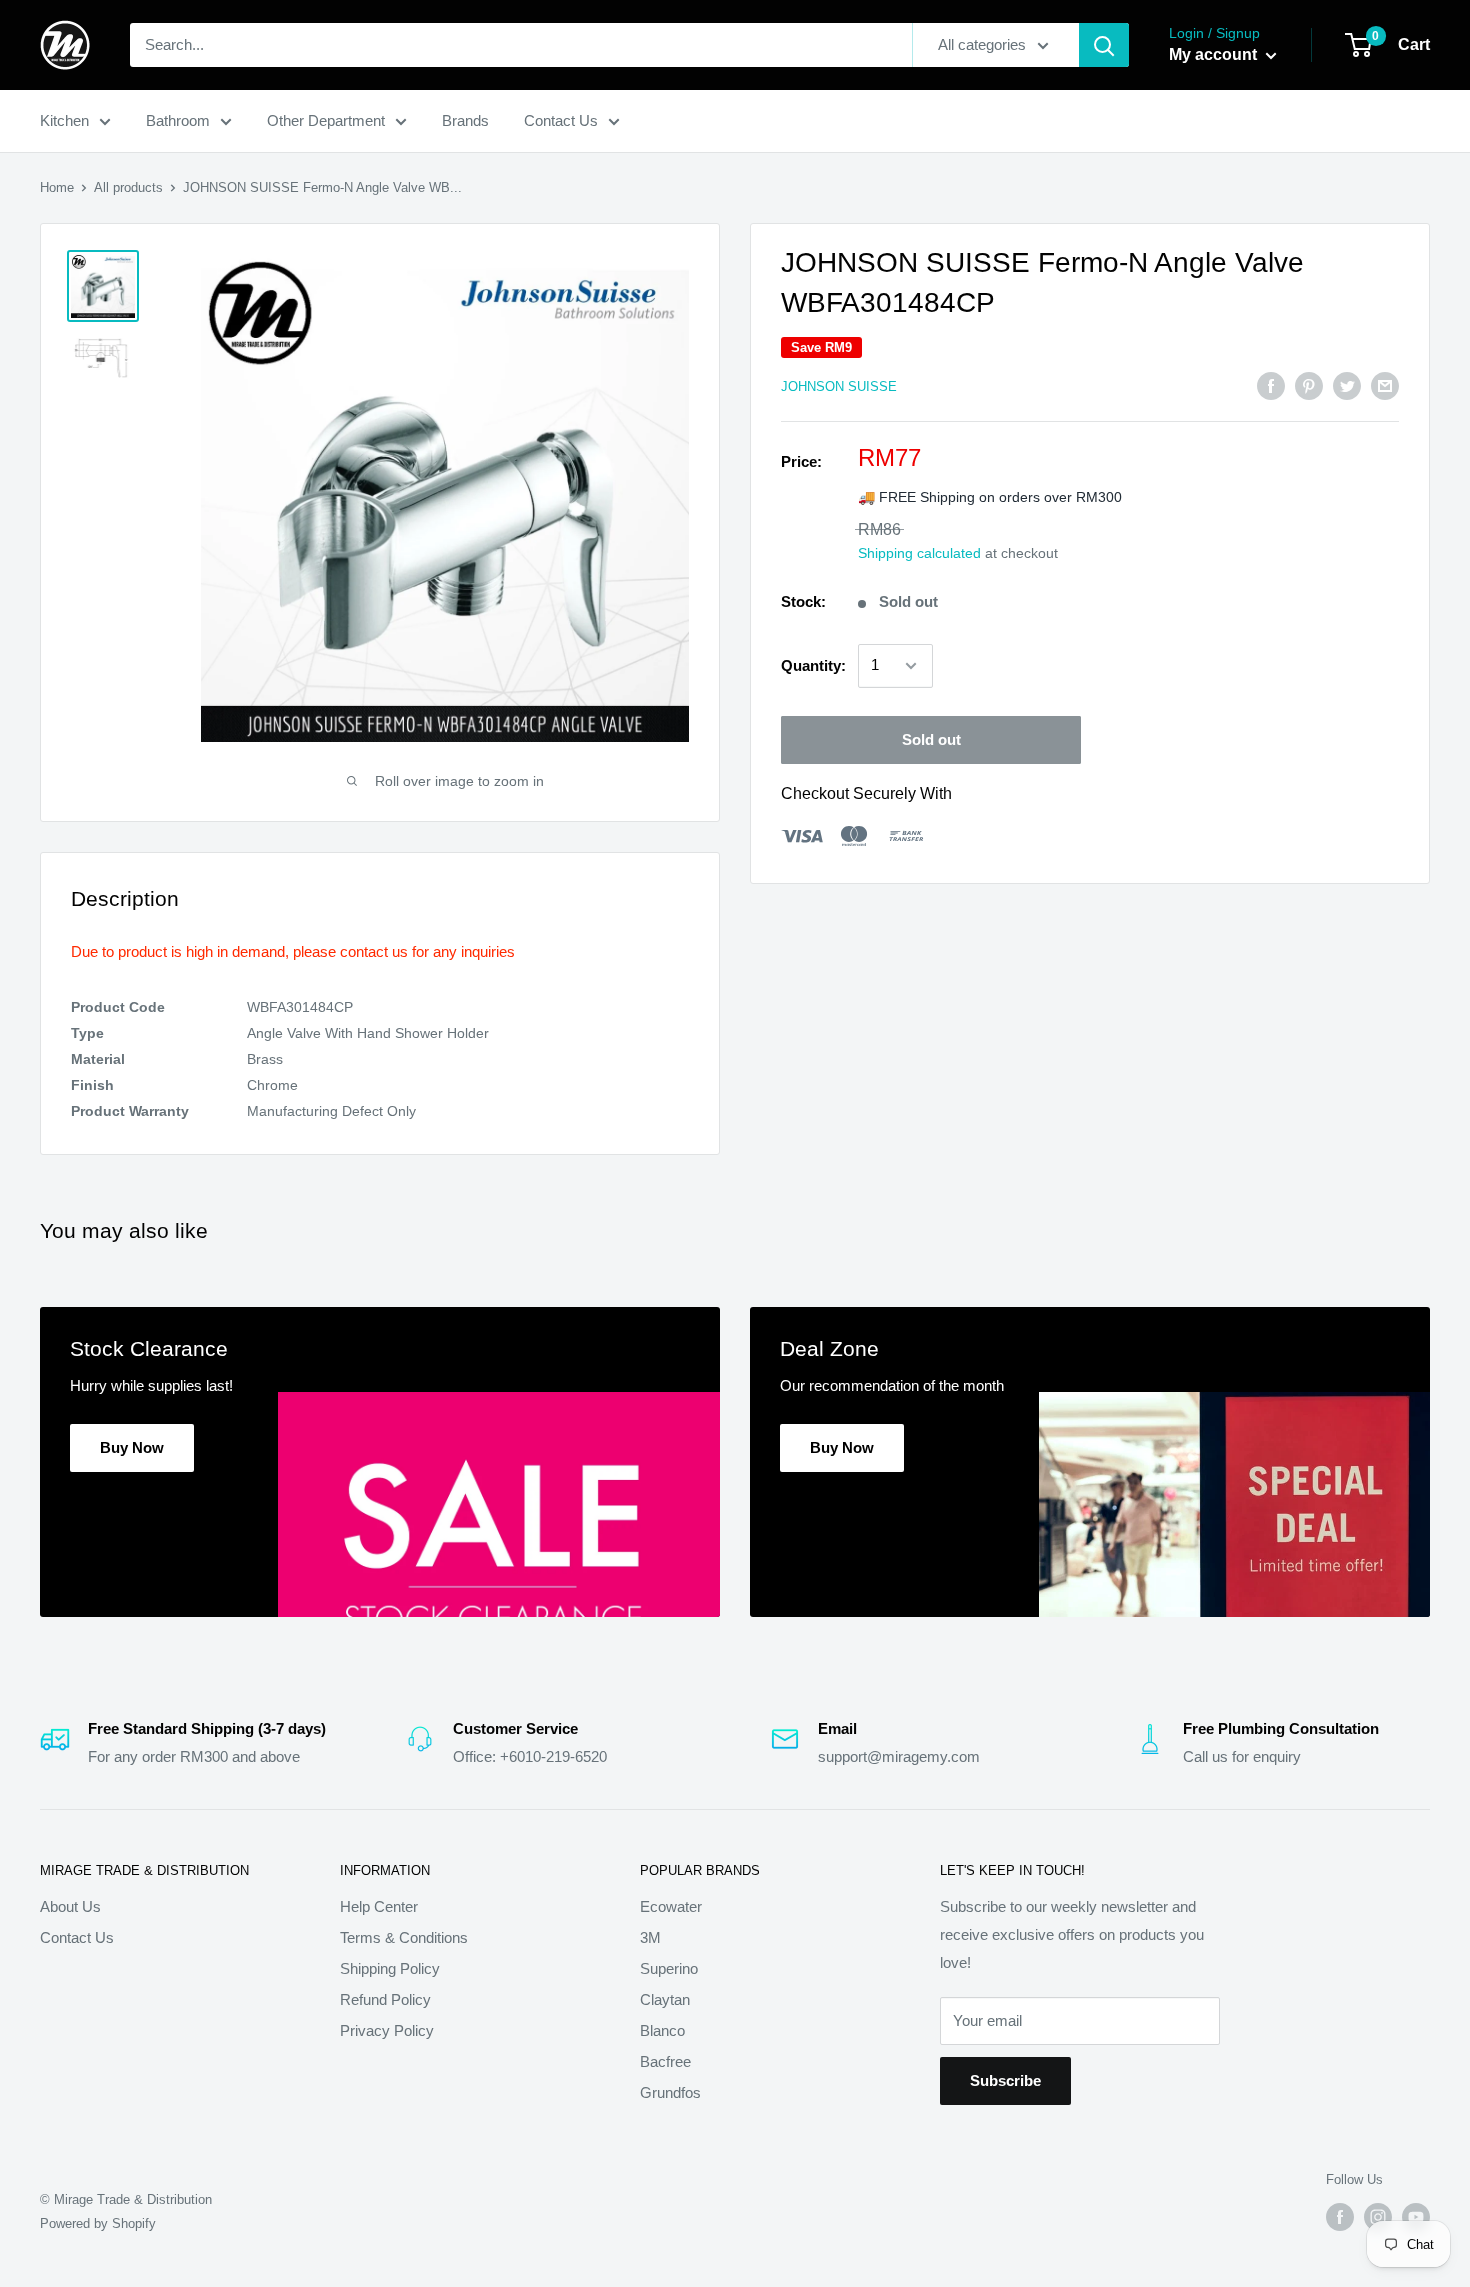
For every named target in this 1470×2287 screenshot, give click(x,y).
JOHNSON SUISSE (839, 386)
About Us (70, 1906)
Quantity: (813, 665)
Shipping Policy (390, 1968)
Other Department (326, 120)
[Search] (1104, 45)
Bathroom (178, 120)
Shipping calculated (919, 553)
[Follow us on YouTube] (1416, 2217)
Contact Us (561, 120)
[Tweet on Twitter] (1347, 385)
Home (57, 187)
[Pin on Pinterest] (1309, 385)
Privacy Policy (387, 2030)
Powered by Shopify (98, 2223)
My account (1215, 54)
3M (650, 1937)
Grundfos (670, 2092)
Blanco (662, 2030)
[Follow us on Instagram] (1378, 2217)
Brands (465, 120)
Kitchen (64, 120)
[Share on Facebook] (1271, 385)
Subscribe (1005, 2080)
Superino (669, 1968)
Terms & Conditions (404, 1937)
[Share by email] (1385, 385)
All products (128, 187)
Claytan (665, 1999)
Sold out (931, 739)
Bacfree (665, 2061)
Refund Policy (385, 1999)
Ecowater (671, 1906)
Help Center (379, 1906)
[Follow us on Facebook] (1340, 2217)
